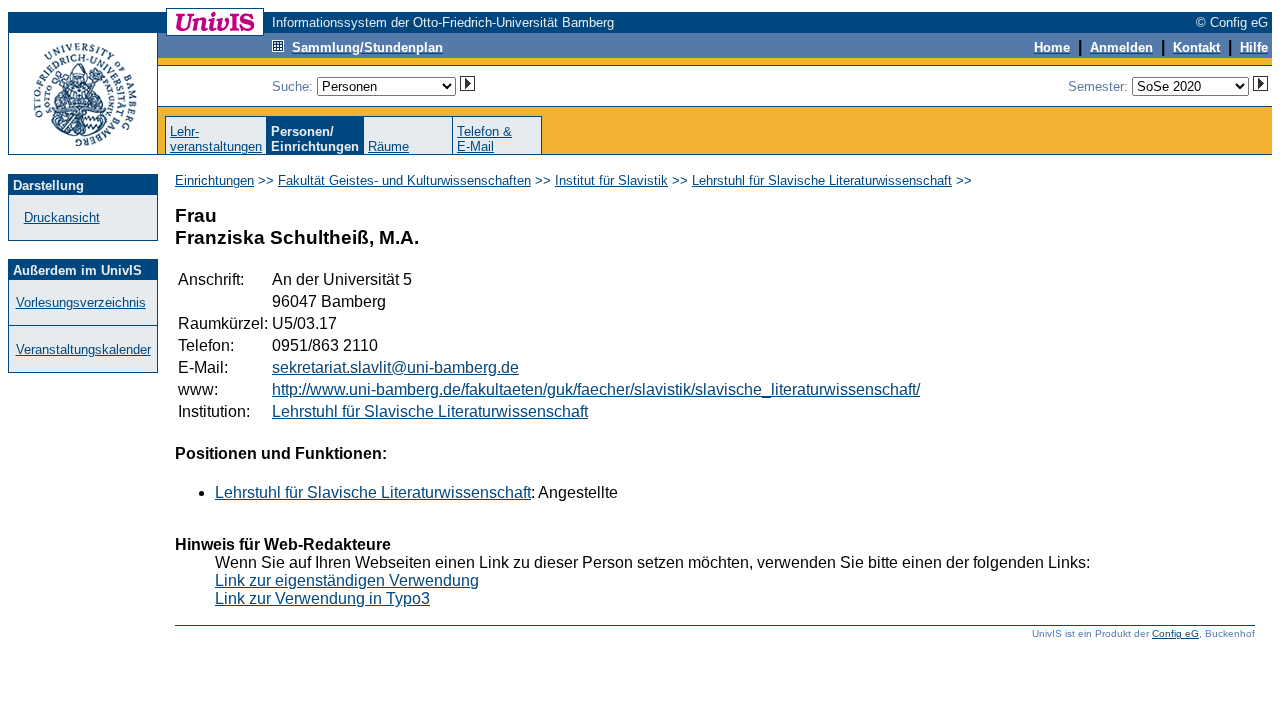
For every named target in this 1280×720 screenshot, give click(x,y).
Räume (388, 146)
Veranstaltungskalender (83, 349)
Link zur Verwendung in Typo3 (322, 598)
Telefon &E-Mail (484, 139)
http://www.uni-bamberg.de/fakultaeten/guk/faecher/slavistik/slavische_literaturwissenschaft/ (596, 389)
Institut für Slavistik (611, 180)
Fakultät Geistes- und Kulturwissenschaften (404, 180)
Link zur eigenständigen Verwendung (347, 580)
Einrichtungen (214, 180)
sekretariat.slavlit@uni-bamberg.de (395, 367)
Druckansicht (62, 217)
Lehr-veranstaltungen (216, 139)
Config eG (1175, 633)
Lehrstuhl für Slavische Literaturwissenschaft (822, 180)
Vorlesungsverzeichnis (81, 302)
